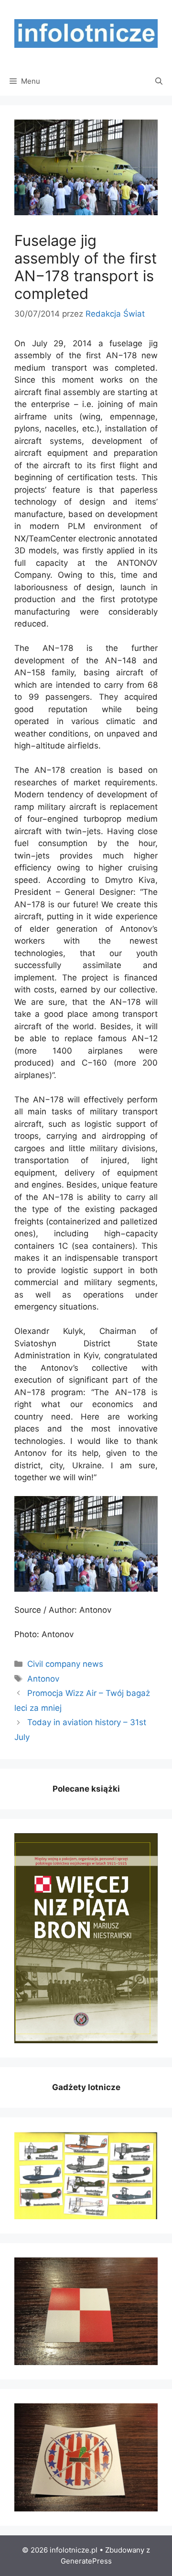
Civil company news (65, 1664)
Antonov (43, 1679)
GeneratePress (86, 2561)
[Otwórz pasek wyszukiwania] (159, 81)
